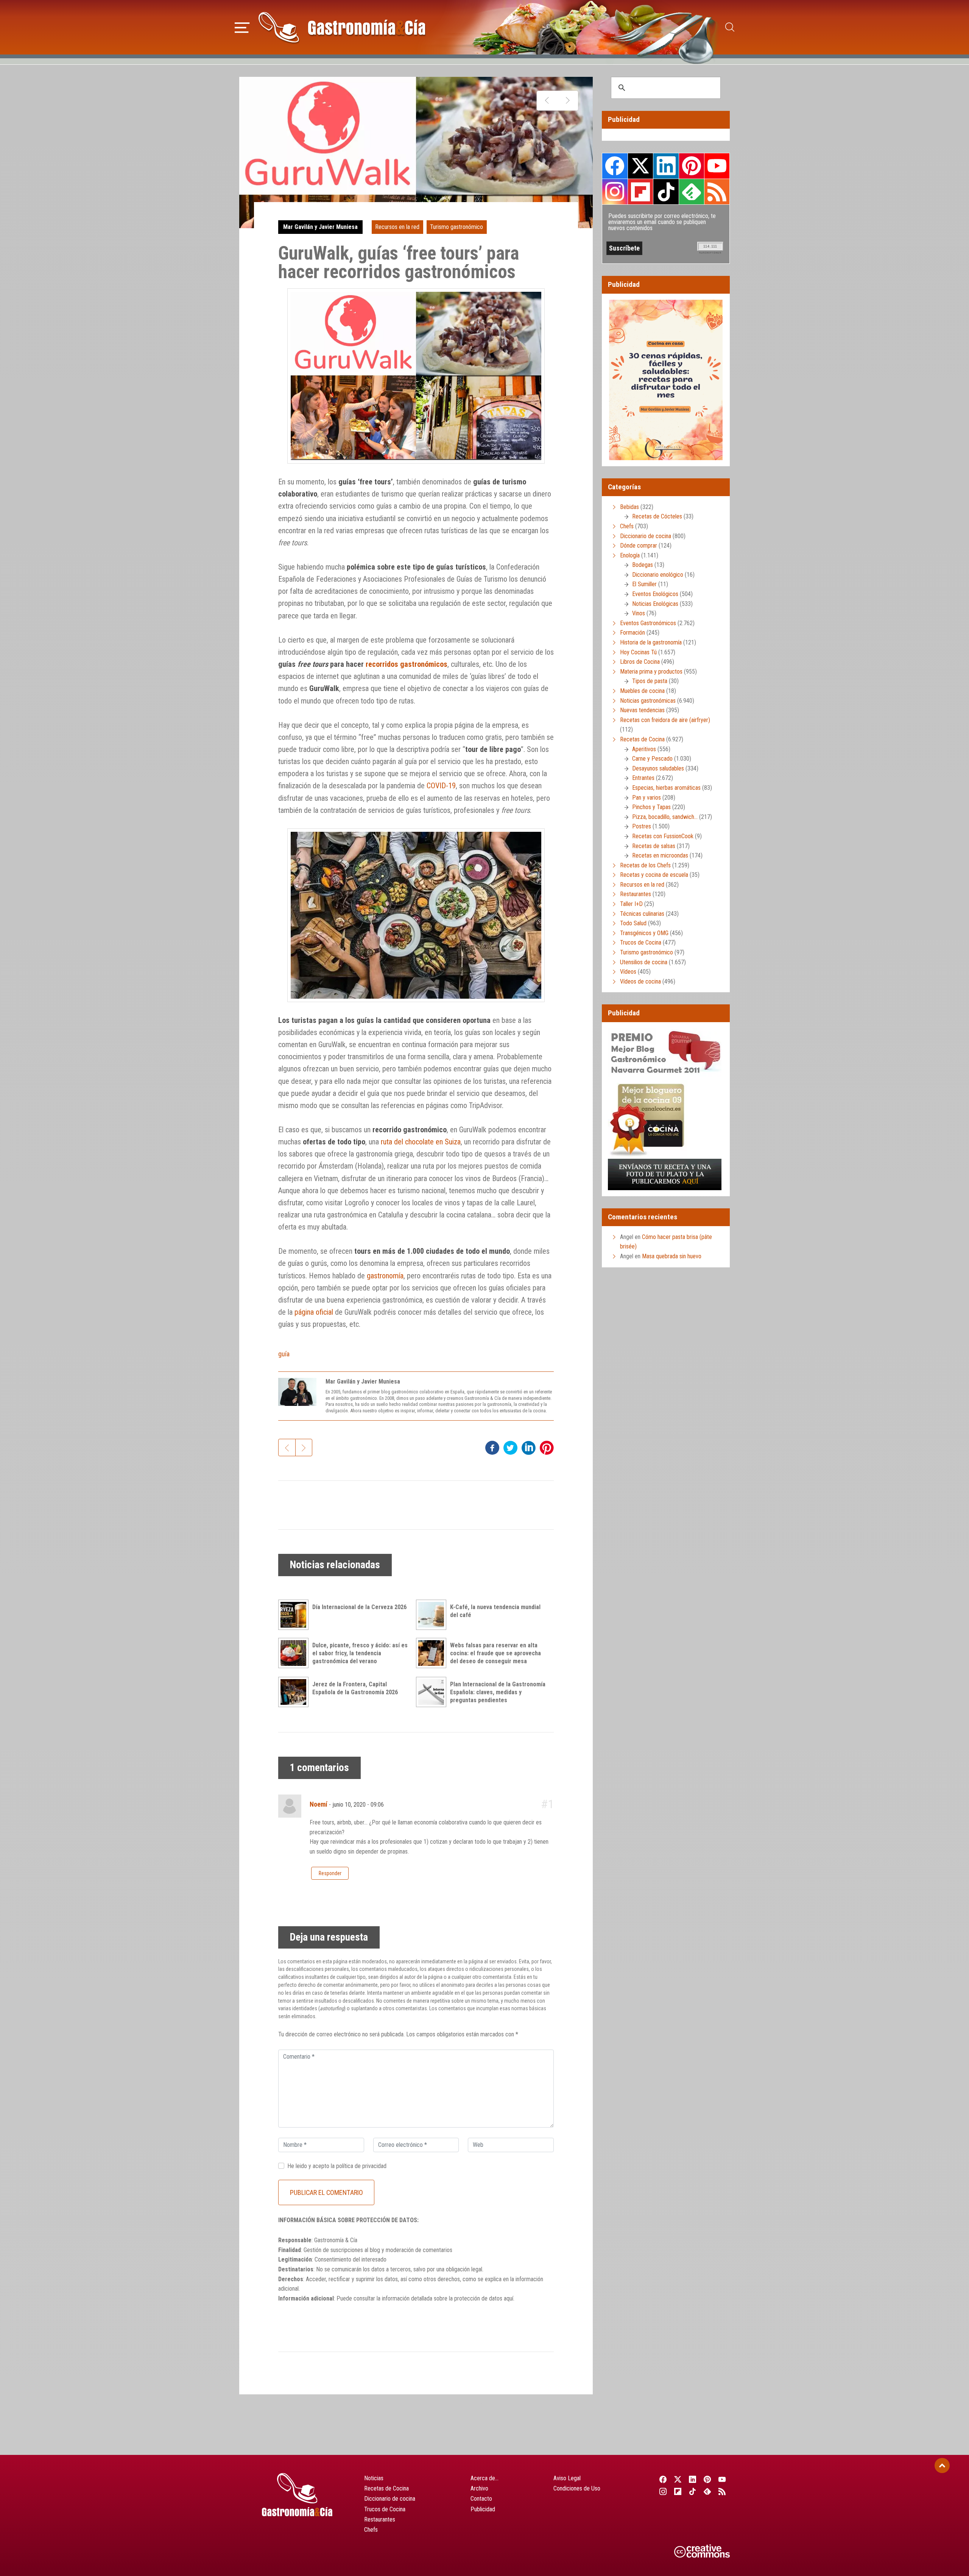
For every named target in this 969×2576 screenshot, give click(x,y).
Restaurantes (636, 894)
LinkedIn (666, 166)
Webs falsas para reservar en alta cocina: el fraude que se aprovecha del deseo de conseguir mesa (495, 1653)
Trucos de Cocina (641, 942)
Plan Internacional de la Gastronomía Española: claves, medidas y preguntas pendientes (498, 1692)
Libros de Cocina (640, 662)
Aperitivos (644, 749)
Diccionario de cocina (646, 536)
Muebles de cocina (642, 691)
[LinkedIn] (692, 2479)
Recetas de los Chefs (645, 865)
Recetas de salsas (654, 846)
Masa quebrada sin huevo (672, 1256)
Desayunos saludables (658, 768)
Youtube (717, 166)
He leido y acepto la (337, 2166)
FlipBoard (640, 191)
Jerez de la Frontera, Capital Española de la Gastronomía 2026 (355, 1688)
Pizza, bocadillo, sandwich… (665, 817)
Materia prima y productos (651, 672)
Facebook (615, 166)
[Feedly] (708, 2491)
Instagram (615, 192)
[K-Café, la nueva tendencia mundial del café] (433, 1615)
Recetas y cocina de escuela (654, 875)
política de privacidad (361, 2166)
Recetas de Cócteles (657, 516)
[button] (242, 26)
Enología (630, 555)
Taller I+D (631, 904)
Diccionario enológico (658, 575)
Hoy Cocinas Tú (638, 652)
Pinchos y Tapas (651, 807)
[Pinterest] (708, 2479)
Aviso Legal (567, 2478)
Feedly (692, 191)
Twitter (640, 166)
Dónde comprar (639, 546)
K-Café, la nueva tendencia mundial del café (495, 1611)
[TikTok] (692, 2491)
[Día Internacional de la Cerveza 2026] (295, 1615)
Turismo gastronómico (456, 227)
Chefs (627, 526)
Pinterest (692, 166)
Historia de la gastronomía (651, 642)
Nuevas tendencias (642, 710)
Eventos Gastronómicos (648, 623)
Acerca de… (484, 2478)
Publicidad (483, 2509)
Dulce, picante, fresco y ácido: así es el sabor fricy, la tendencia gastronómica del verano (360, 1653)
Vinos (639, 613)
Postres (642, 826)
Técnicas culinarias (642, 914)
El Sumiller (644, 584)
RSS (717, 191)
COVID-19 (441, 786)
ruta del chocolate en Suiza (421, 1142)
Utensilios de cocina (644, 962)
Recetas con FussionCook (663, 836)
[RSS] (722, 2491)
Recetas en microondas (660, 855)
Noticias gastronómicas (648, 701)
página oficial (314, 1312)
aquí (509, 2298)
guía (284, 1354)
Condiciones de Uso (577, 2488)
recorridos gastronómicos (407, 664)
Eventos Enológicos (655, 594)
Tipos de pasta (650, 681)
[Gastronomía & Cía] (342, 27)
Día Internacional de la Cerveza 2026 (359, 1607)
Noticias (374, 2478)
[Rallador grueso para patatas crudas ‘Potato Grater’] (568, 101)
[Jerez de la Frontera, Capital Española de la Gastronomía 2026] (295, 1692)
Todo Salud (633, 923)
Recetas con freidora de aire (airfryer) (665, 720)
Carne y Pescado (652, 759)
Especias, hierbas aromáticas (666, 788)
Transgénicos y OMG (644, 933)
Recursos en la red (397, 227)
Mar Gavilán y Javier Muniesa (320, 227)
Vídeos (628, 972)
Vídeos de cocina (640, 981)
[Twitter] (678, 2479)
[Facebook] (663, 2479)
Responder (330, 1873)
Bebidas (629, 507)
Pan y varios (647, 798)
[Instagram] (663, 2491)
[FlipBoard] (678, 2491)
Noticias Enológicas (655, 604)
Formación (632, 633)
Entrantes (643, 778)
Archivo (479, 2488)
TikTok (666, 191)
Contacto (481, 2499)
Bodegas (643, 565)
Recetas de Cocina (642, 739)
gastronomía (385, 1276)
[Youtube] (722, 2479)
